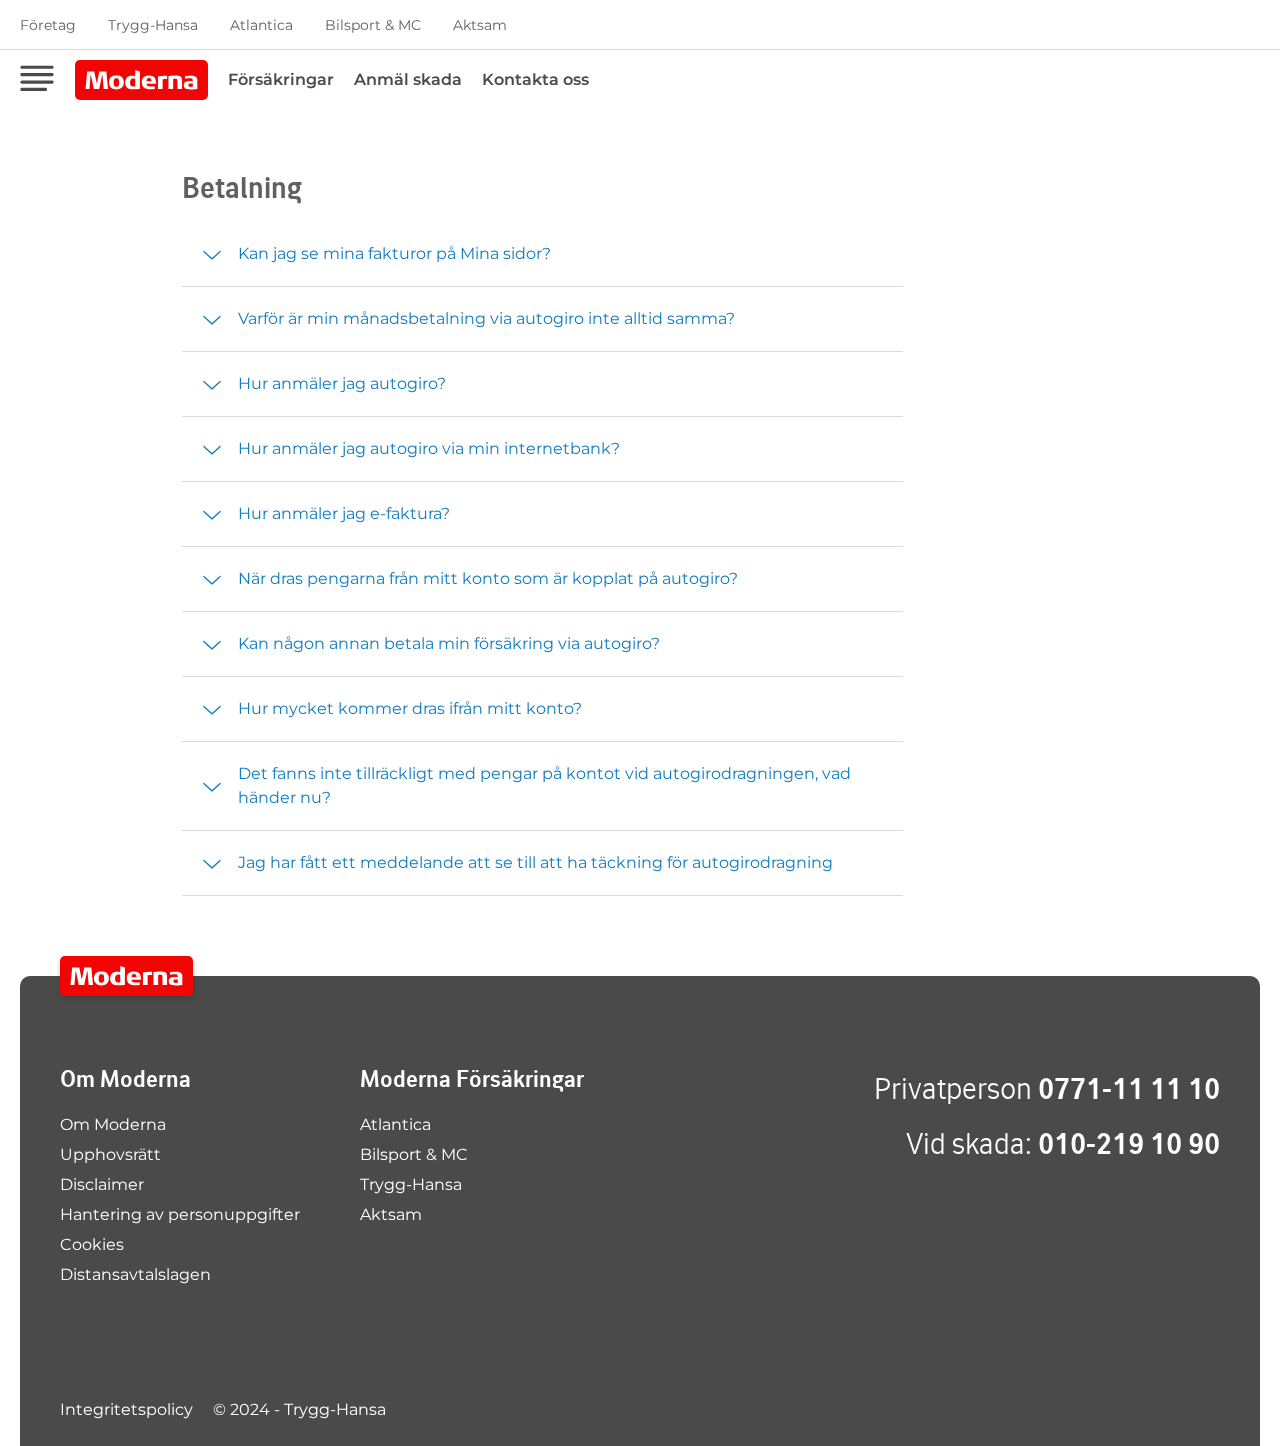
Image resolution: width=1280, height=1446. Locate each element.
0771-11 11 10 (1129, 1088)
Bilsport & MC (373, 25)
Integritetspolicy (126, 1409)
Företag (48, 25)
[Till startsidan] (126, 976)
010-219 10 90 (1129, 1143)
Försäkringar (281, 79)
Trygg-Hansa (153, 25)
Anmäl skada (408, 79)
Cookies (92, 1244)
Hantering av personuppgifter (180, 1214)
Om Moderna (113, 1124)
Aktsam (480, 25)
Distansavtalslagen (135, 1274)
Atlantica (261, 25)
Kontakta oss (535, 79)
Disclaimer (102, 1184)
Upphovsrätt (110, 1154)
